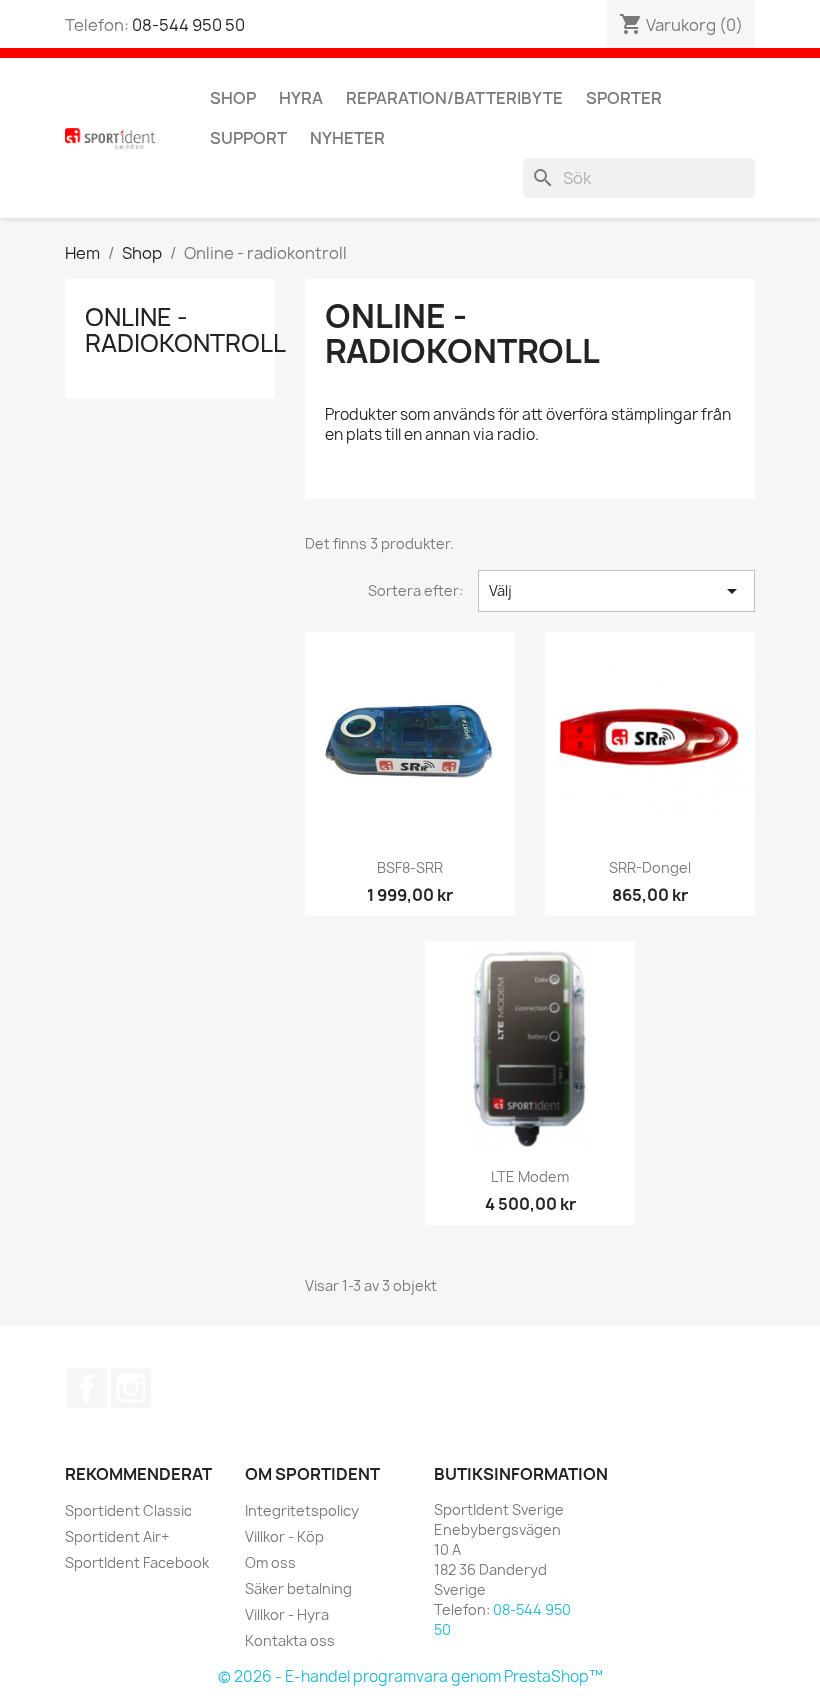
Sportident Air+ (117, 1536)
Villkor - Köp (284, 1536)
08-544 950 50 (188, 25)
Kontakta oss (290, 1640)
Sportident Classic (128, 1510)
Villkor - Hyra (287, 1614)
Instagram (131, 1388)
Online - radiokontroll (185, 330)
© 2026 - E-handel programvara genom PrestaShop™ (410, 1676)
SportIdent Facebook (137, 1562)
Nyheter (347, 138)
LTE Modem (530, 1176)
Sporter (624, 98)
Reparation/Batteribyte (454, 98)
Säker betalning (298, 1588)
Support (248, 138)
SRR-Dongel (650, 867)
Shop (233, 98)
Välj (616, 591)
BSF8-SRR (410, 867)
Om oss (270, 1562)
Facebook (87, 1388)
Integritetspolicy (302, 1510)
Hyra (301, 98)
